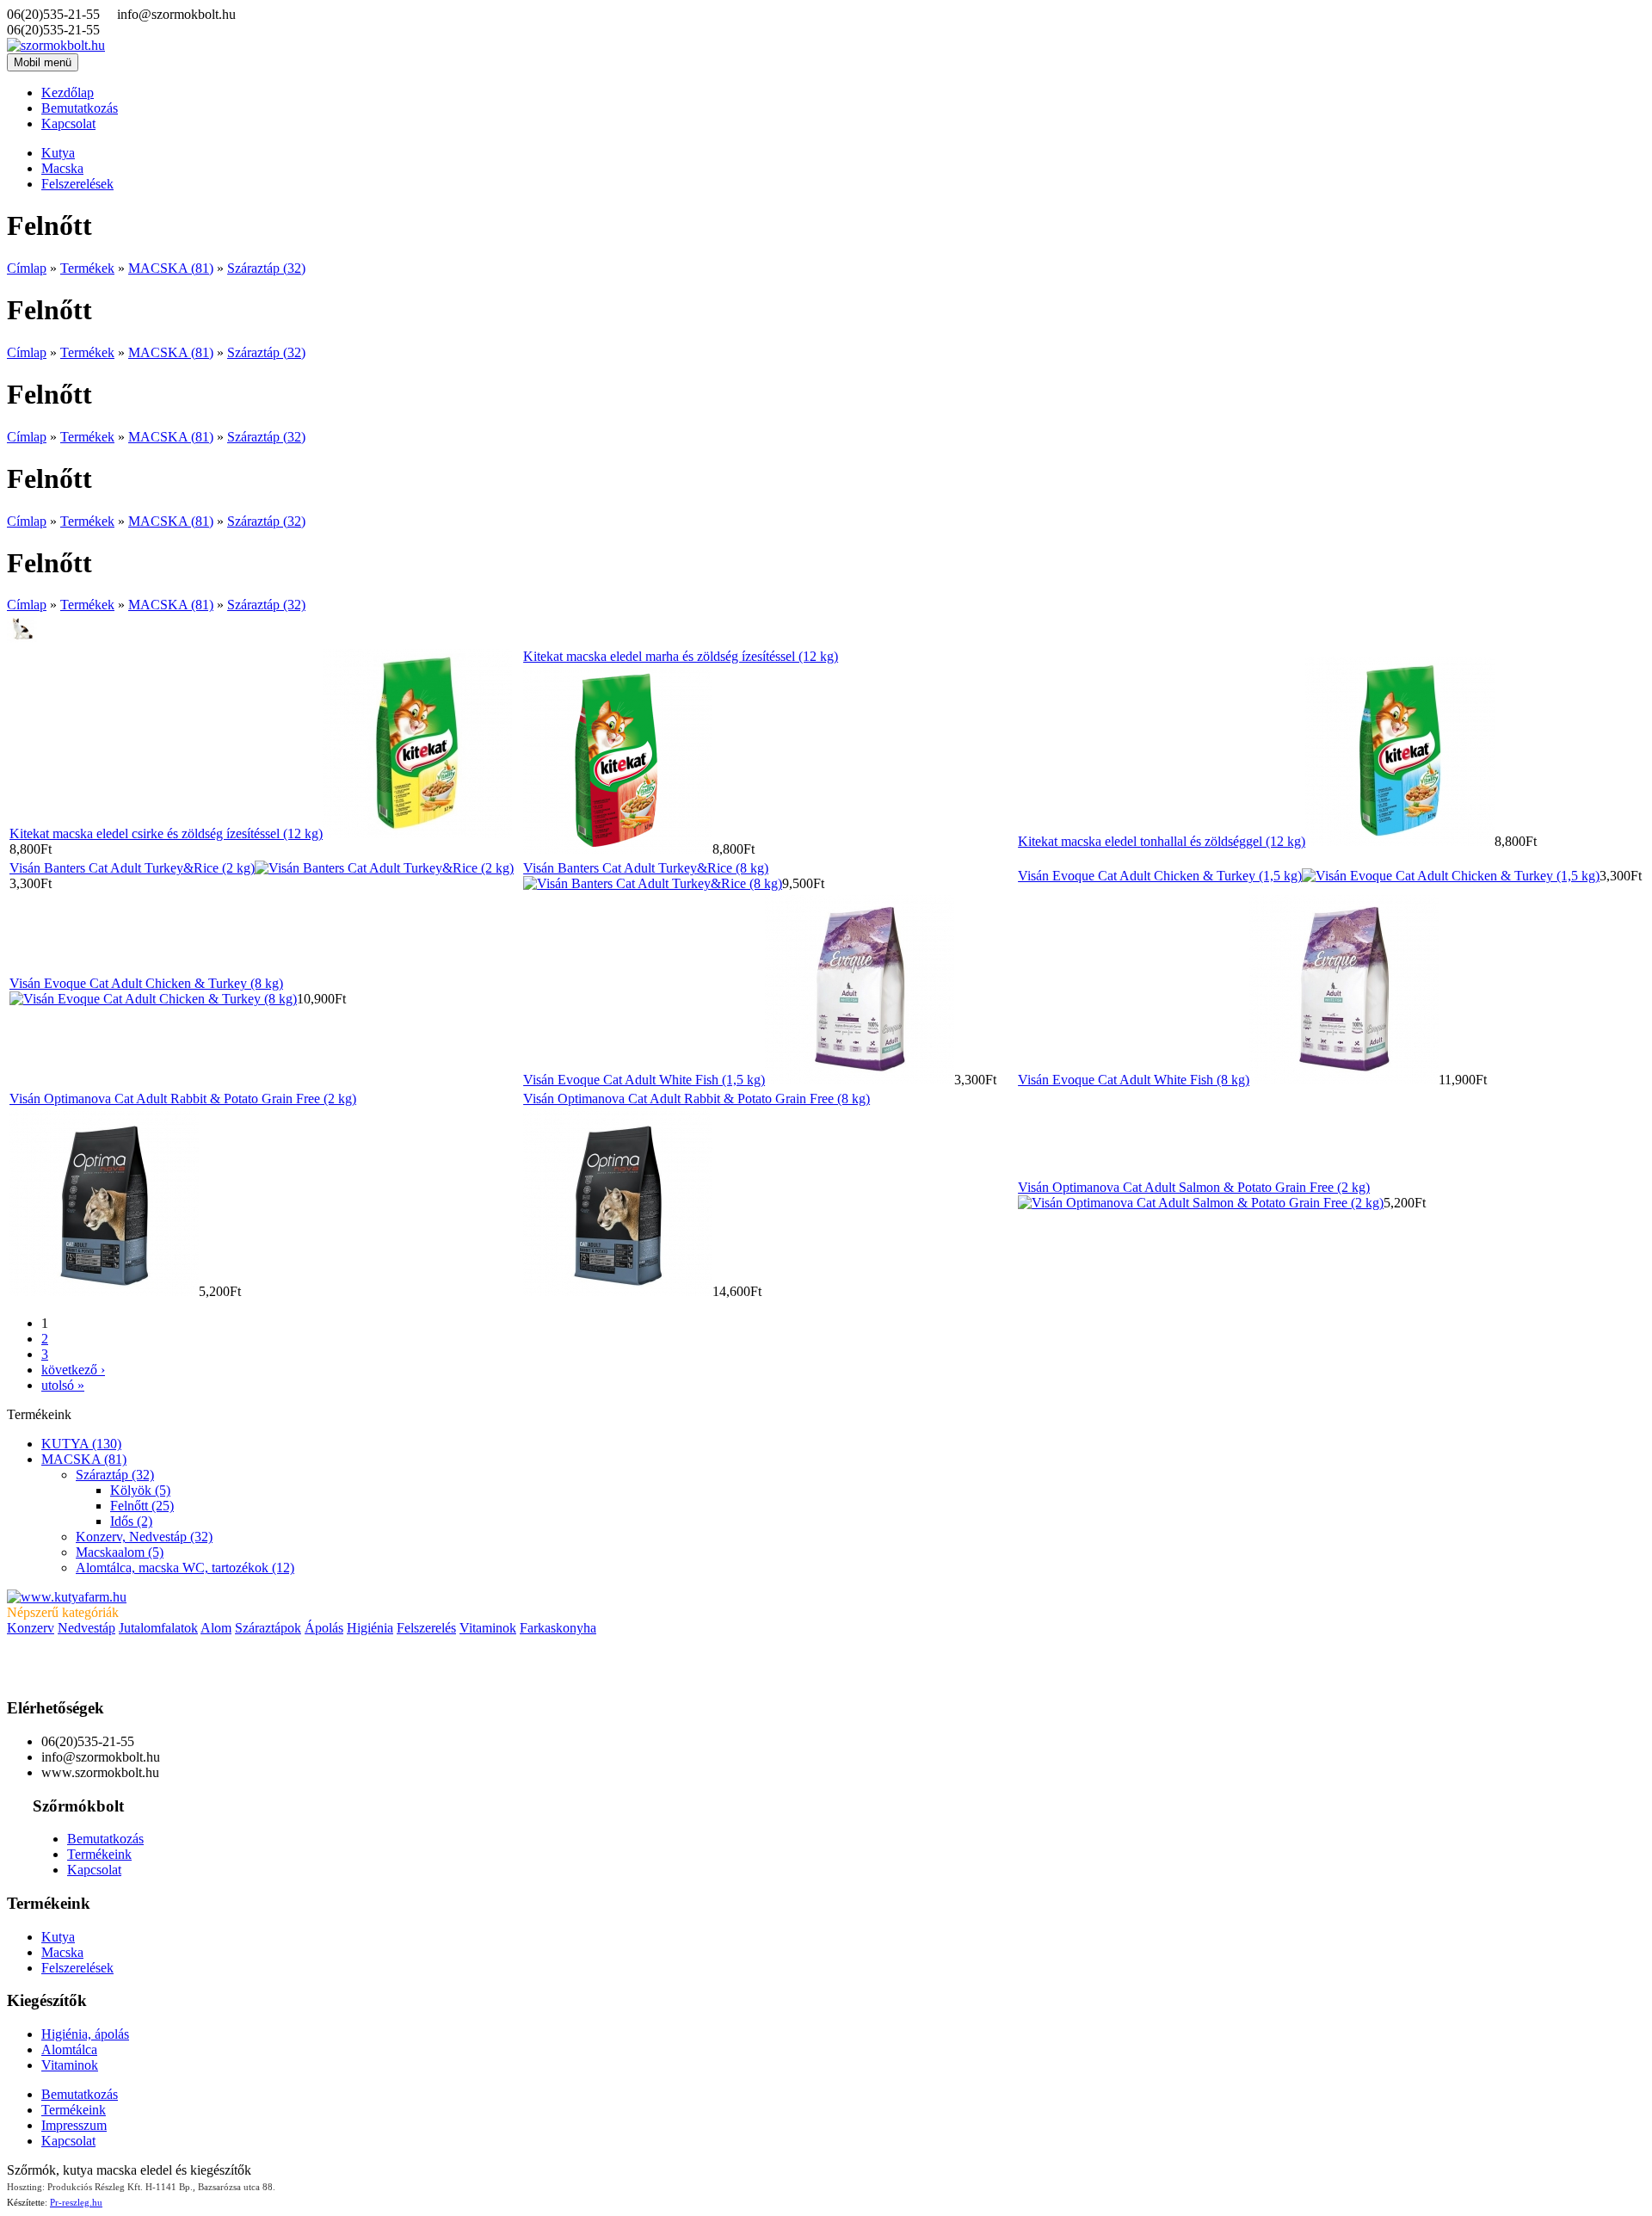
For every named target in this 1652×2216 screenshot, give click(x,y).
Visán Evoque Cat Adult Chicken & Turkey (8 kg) (146, 983)
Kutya (58, 153)
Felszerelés (426, 1628)
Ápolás (324, 1628)
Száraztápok (268, 1628)
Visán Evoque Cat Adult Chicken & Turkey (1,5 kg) (1160, 876)
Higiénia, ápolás (85, 2034)
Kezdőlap (68, 93)
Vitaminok (488, 1628)
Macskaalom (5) (120, 1552)
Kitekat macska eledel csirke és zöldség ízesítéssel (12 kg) (166, 833)
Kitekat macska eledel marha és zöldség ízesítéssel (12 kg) (681, 656)
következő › (73, 1370)
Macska (62, 168)
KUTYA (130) (81, 1444)
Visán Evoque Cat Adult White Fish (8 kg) (1134, 1080)
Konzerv (31, 1628)
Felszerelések (77, 184)
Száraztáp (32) (266, 268)
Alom (216, 1628)
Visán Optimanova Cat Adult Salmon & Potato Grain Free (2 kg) (1194, 1187)
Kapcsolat (68, 123)
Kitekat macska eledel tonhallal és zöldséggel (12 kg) (1162, 841)
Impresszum (74, 2125)
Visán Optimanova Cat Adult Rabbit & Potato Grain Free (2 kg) (183, 1099)
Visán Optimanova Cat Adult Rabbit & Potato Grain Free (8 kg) (697, 1099)
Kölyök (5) (140, 1490)
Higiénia (370, 1628)
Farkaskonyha (558, 1628)
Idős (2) (131, 1521)
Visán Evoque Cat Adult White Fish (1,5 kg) (644, 1080)
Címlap (27, 268)
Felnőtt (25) (142, 1506)
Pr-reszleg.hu (76, 2202)
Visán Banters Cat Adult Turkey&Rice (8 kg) (646, 868)
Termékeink (99, 1854)
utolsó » (63, 1385)
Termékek (87, 268)
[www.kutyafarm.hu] (67, 1597)
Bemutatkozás (80, 108)
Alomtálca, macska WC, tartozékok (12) (185, 1568)
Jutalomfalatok (158, 1628)
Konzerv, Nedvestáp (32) (144, 1537)
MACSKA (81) (171, 268)
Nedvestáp (86, 1628)
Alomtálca (69, 2049)
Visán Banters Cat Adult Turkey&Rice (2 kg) (132, 868)
